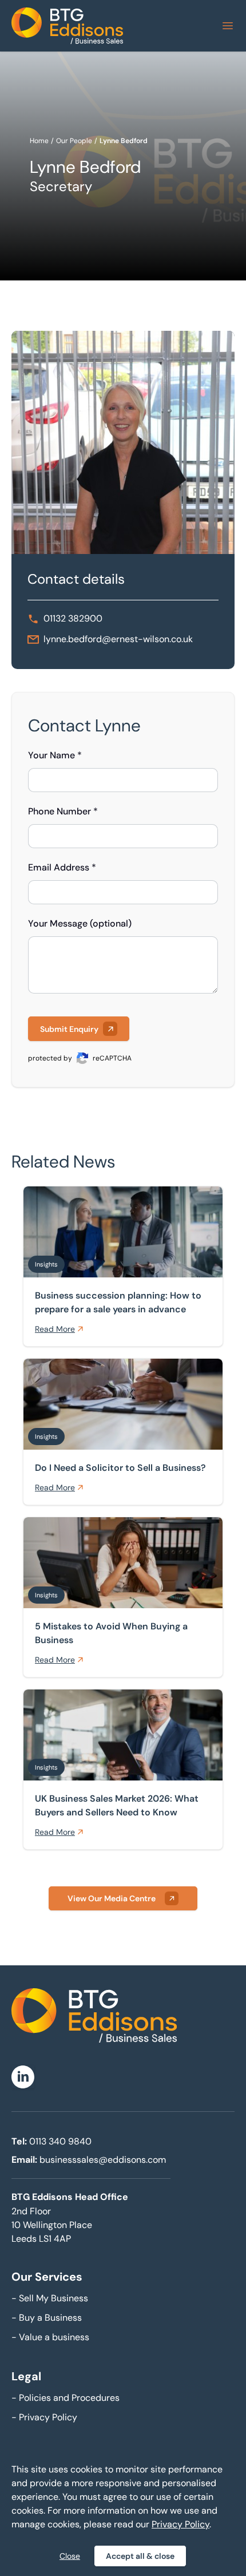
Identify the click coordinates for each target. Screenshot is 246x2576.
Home (39, 141)
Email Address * (62, 867)
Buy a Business (47, 2318)
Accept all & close (140, 2556)
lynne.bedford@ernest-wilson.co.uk (118, 639)
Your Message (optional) (80, 923)
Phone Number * (63, 811)
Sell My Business (50, 2298)
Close (70, 2556)
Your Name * (55, 755)
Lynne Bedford (124, 141)
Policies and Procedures (66, 2398)
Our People (74, 141)
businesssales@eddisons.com (103, 2160)
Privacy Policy (44, 2417)
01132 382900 (73, 618)
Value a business (50, 2337)
